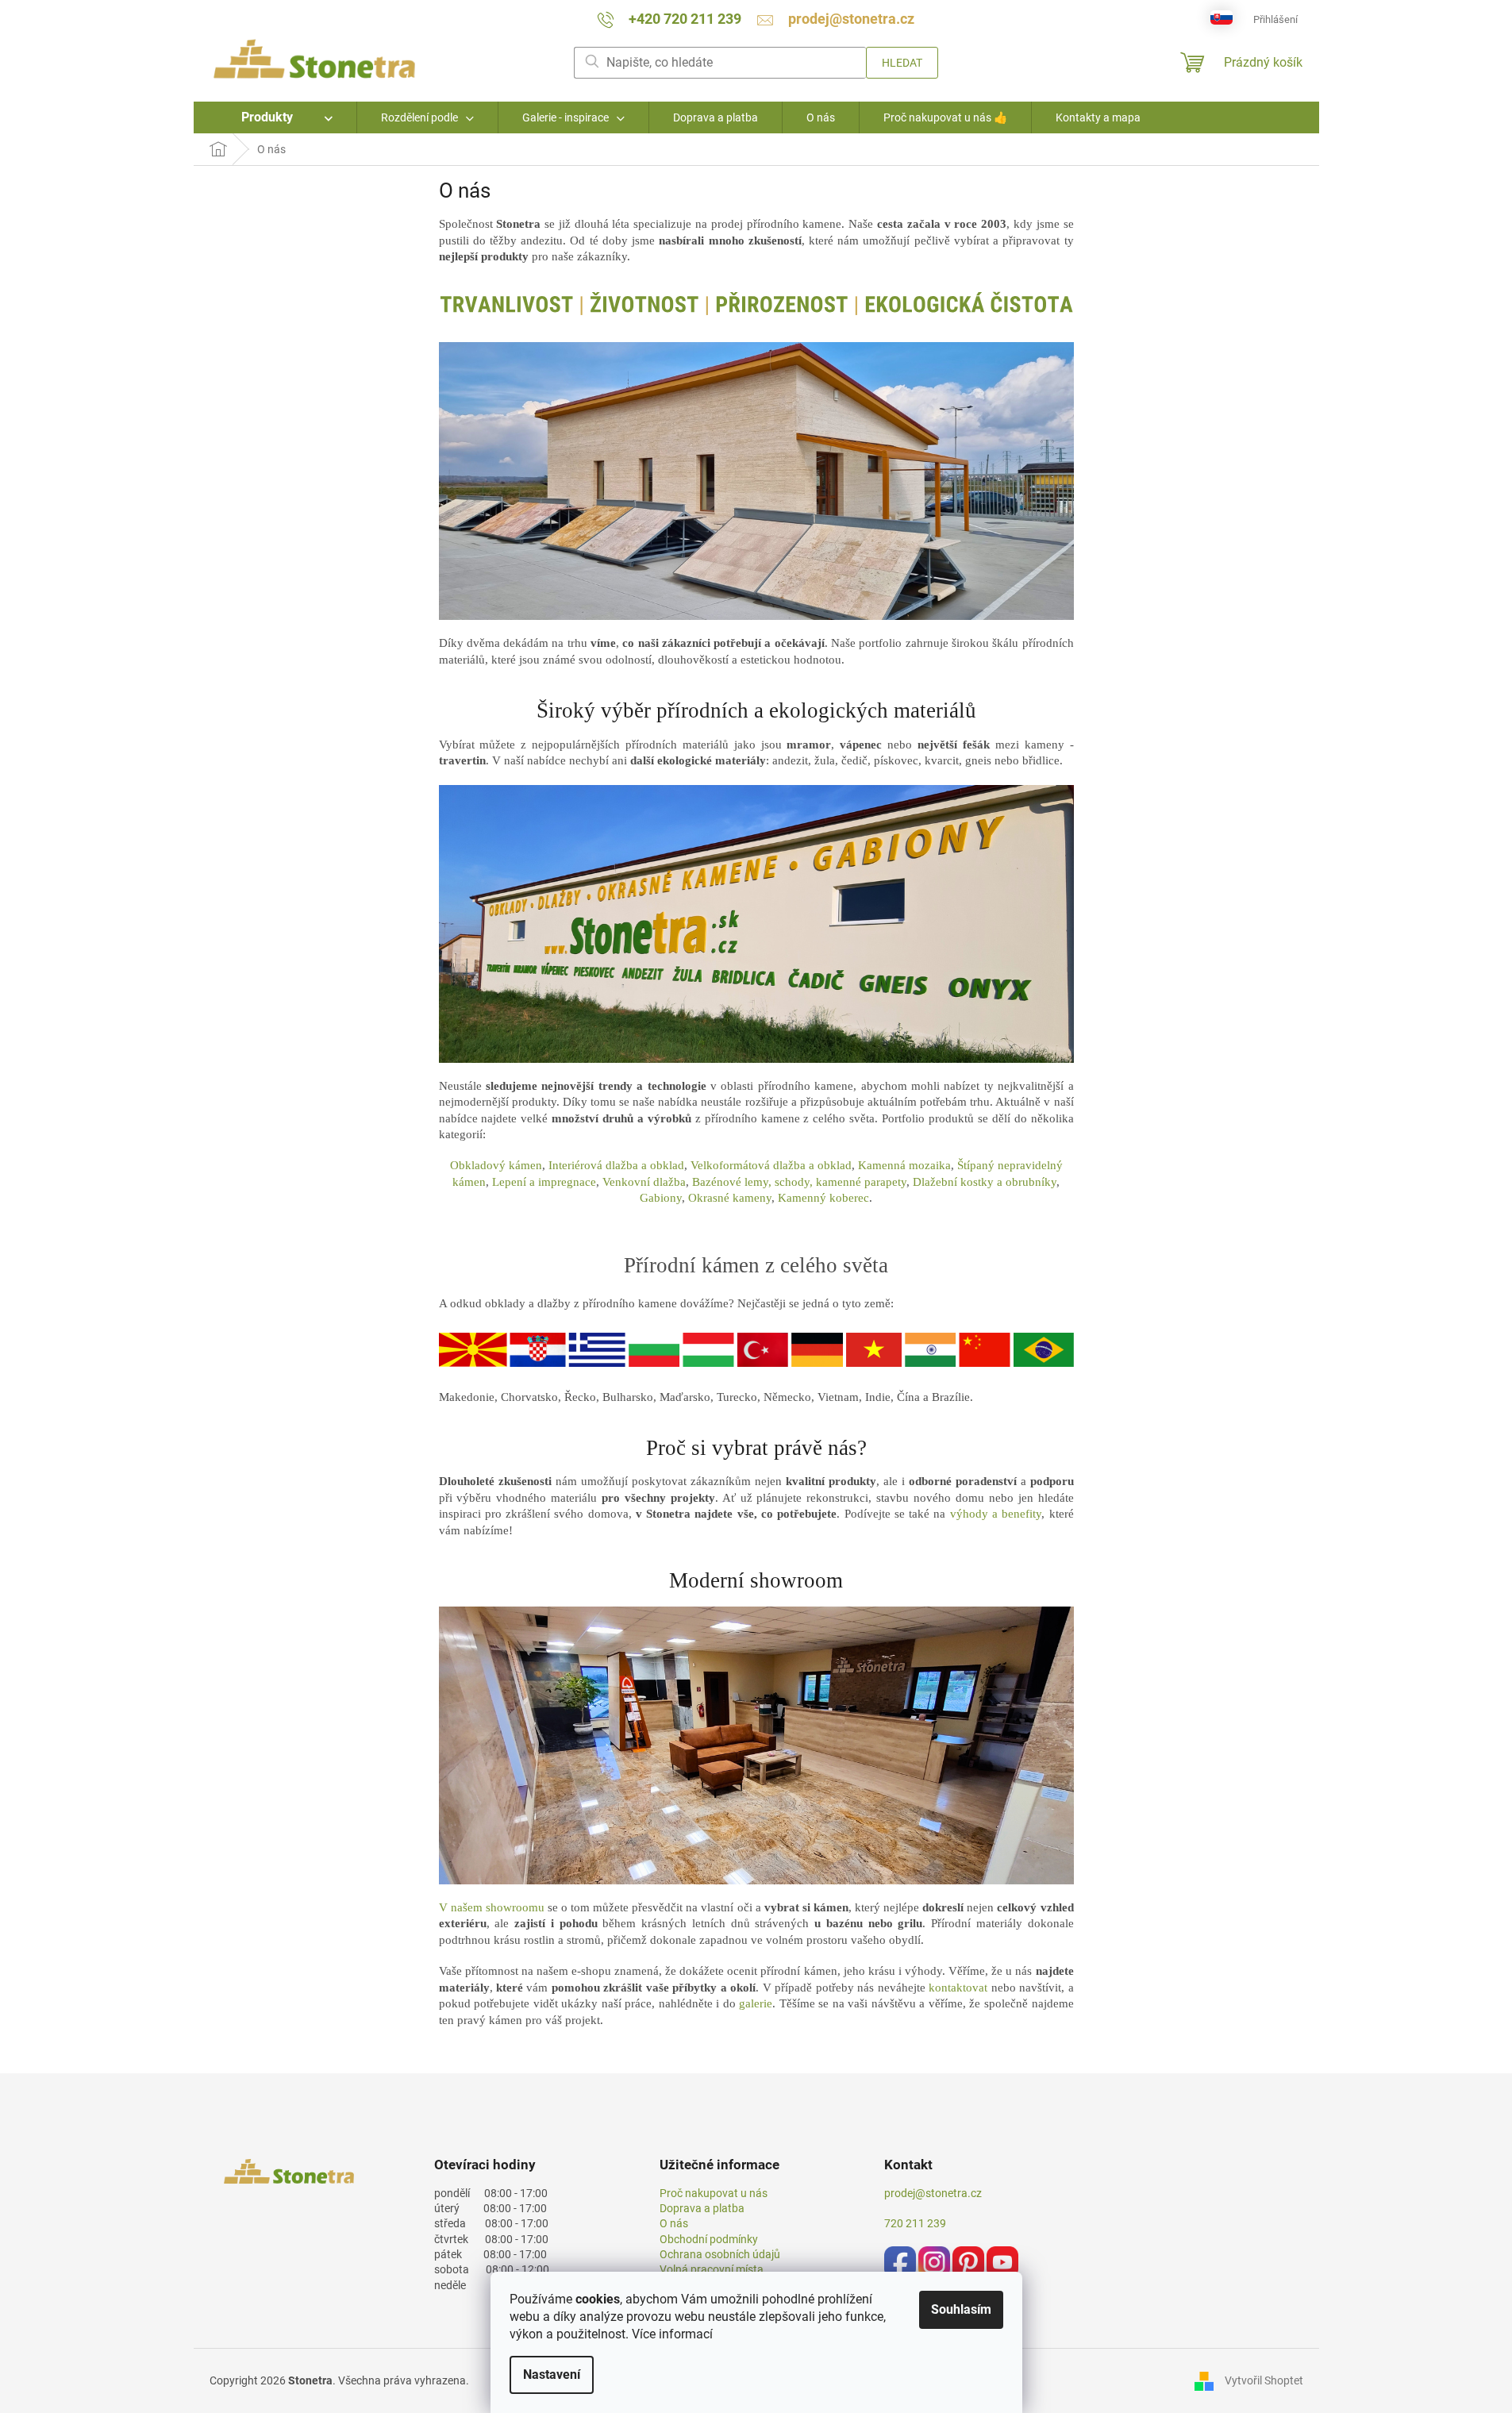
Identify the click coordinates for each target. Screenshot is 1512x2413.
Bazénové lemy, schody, (754, 1182)
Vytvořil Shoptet (1264, 2380)
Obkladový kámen (496, 1165)
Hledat (902, 63)
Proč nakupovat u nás (714, 2193)
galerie (756, 2003)
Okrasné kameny (730, 1198)
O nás (674, 2223)
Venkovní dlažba (644, 1182)
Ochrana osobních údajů (720, 2254)
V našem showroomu (492, 1907)
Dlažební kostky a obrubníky (985, 1182)
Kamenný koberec (823, 1198)
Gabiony (661, 1198)
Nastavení (552, 2375)
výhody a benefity (996, 1514)
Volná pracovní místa (712, 2269)
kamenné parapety (861, 1182)
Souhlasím (961, 2309)
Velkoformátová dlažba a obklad (771, 1165)
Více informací (672, 2334)
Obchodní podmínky (709, 2239)
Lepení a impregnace (544, 1182)
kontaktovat (958, 1988)
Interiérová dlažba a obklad (616, 1165)
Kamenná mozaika (904, 1165)
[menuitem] (275, 117)
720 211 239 (915, 2223)
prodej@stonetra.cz (933, 2193)
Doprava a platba (702, 2208)
